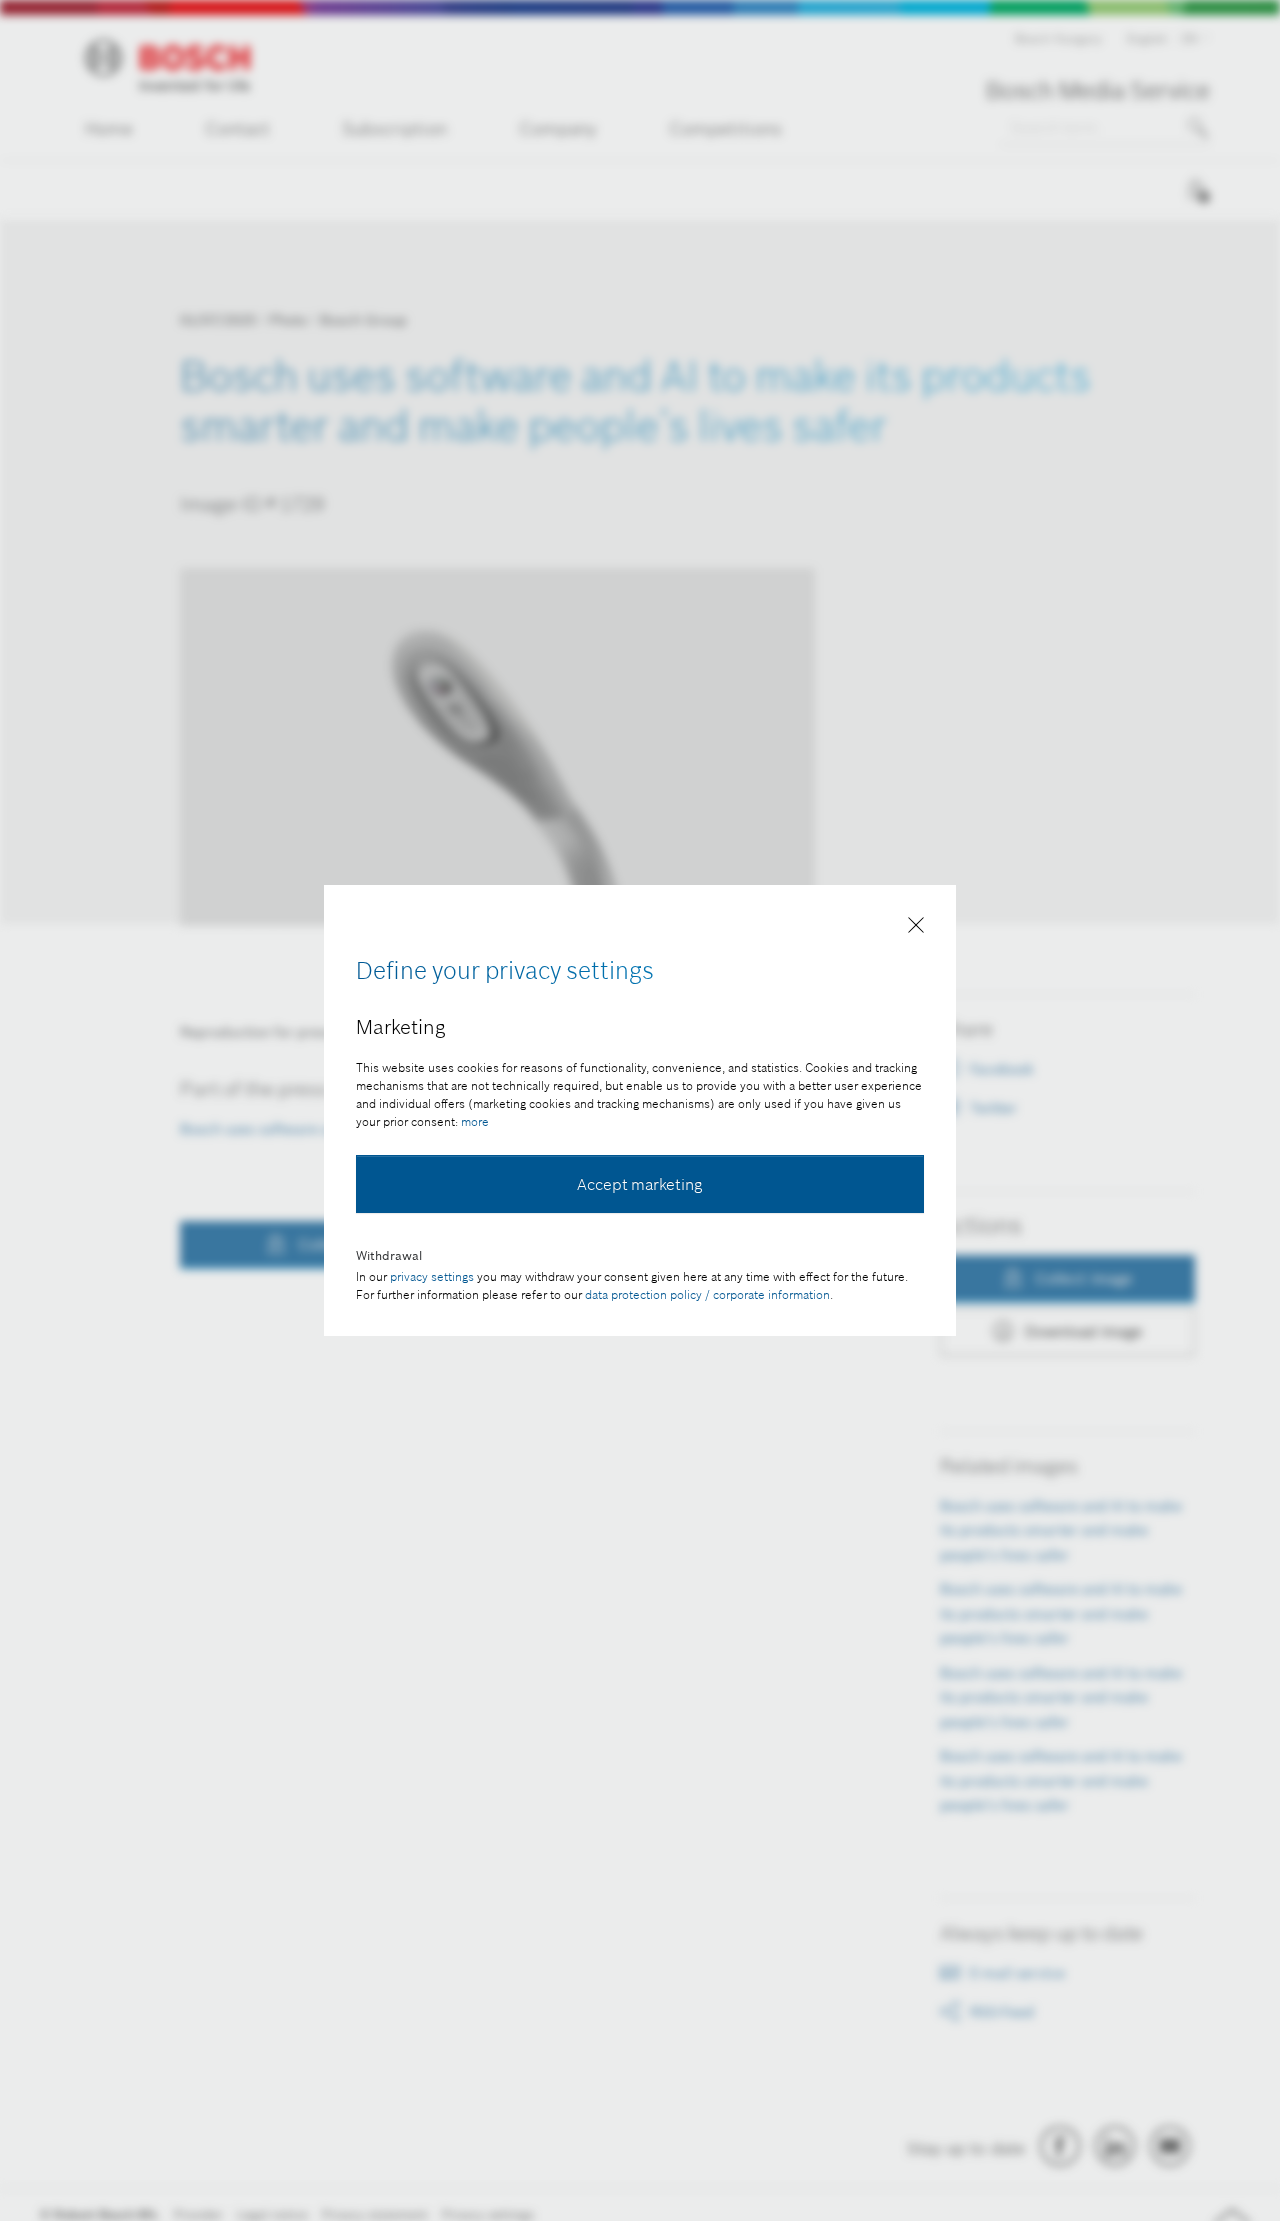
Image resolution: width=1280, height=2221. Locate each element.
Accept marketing (640, 1184)
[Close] (916, 929)
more (475, 1121)
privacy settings (432, 1276)
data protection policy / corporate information (707, 1294)
